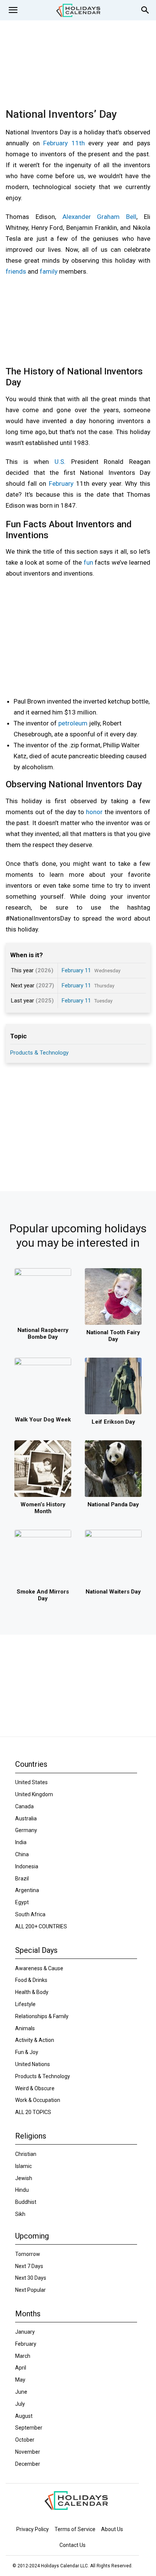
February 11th (64, 143)
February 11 (76, 970)
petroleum (73, 723)
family (49, 271)
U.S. (60, 462)
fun (88, 562)
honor (94, 812)
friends (16, 271)
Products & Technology (39, 1053)
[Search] (145, 10)
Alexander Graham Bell (100, 217)
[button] (13, 10)
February (61, 483)
